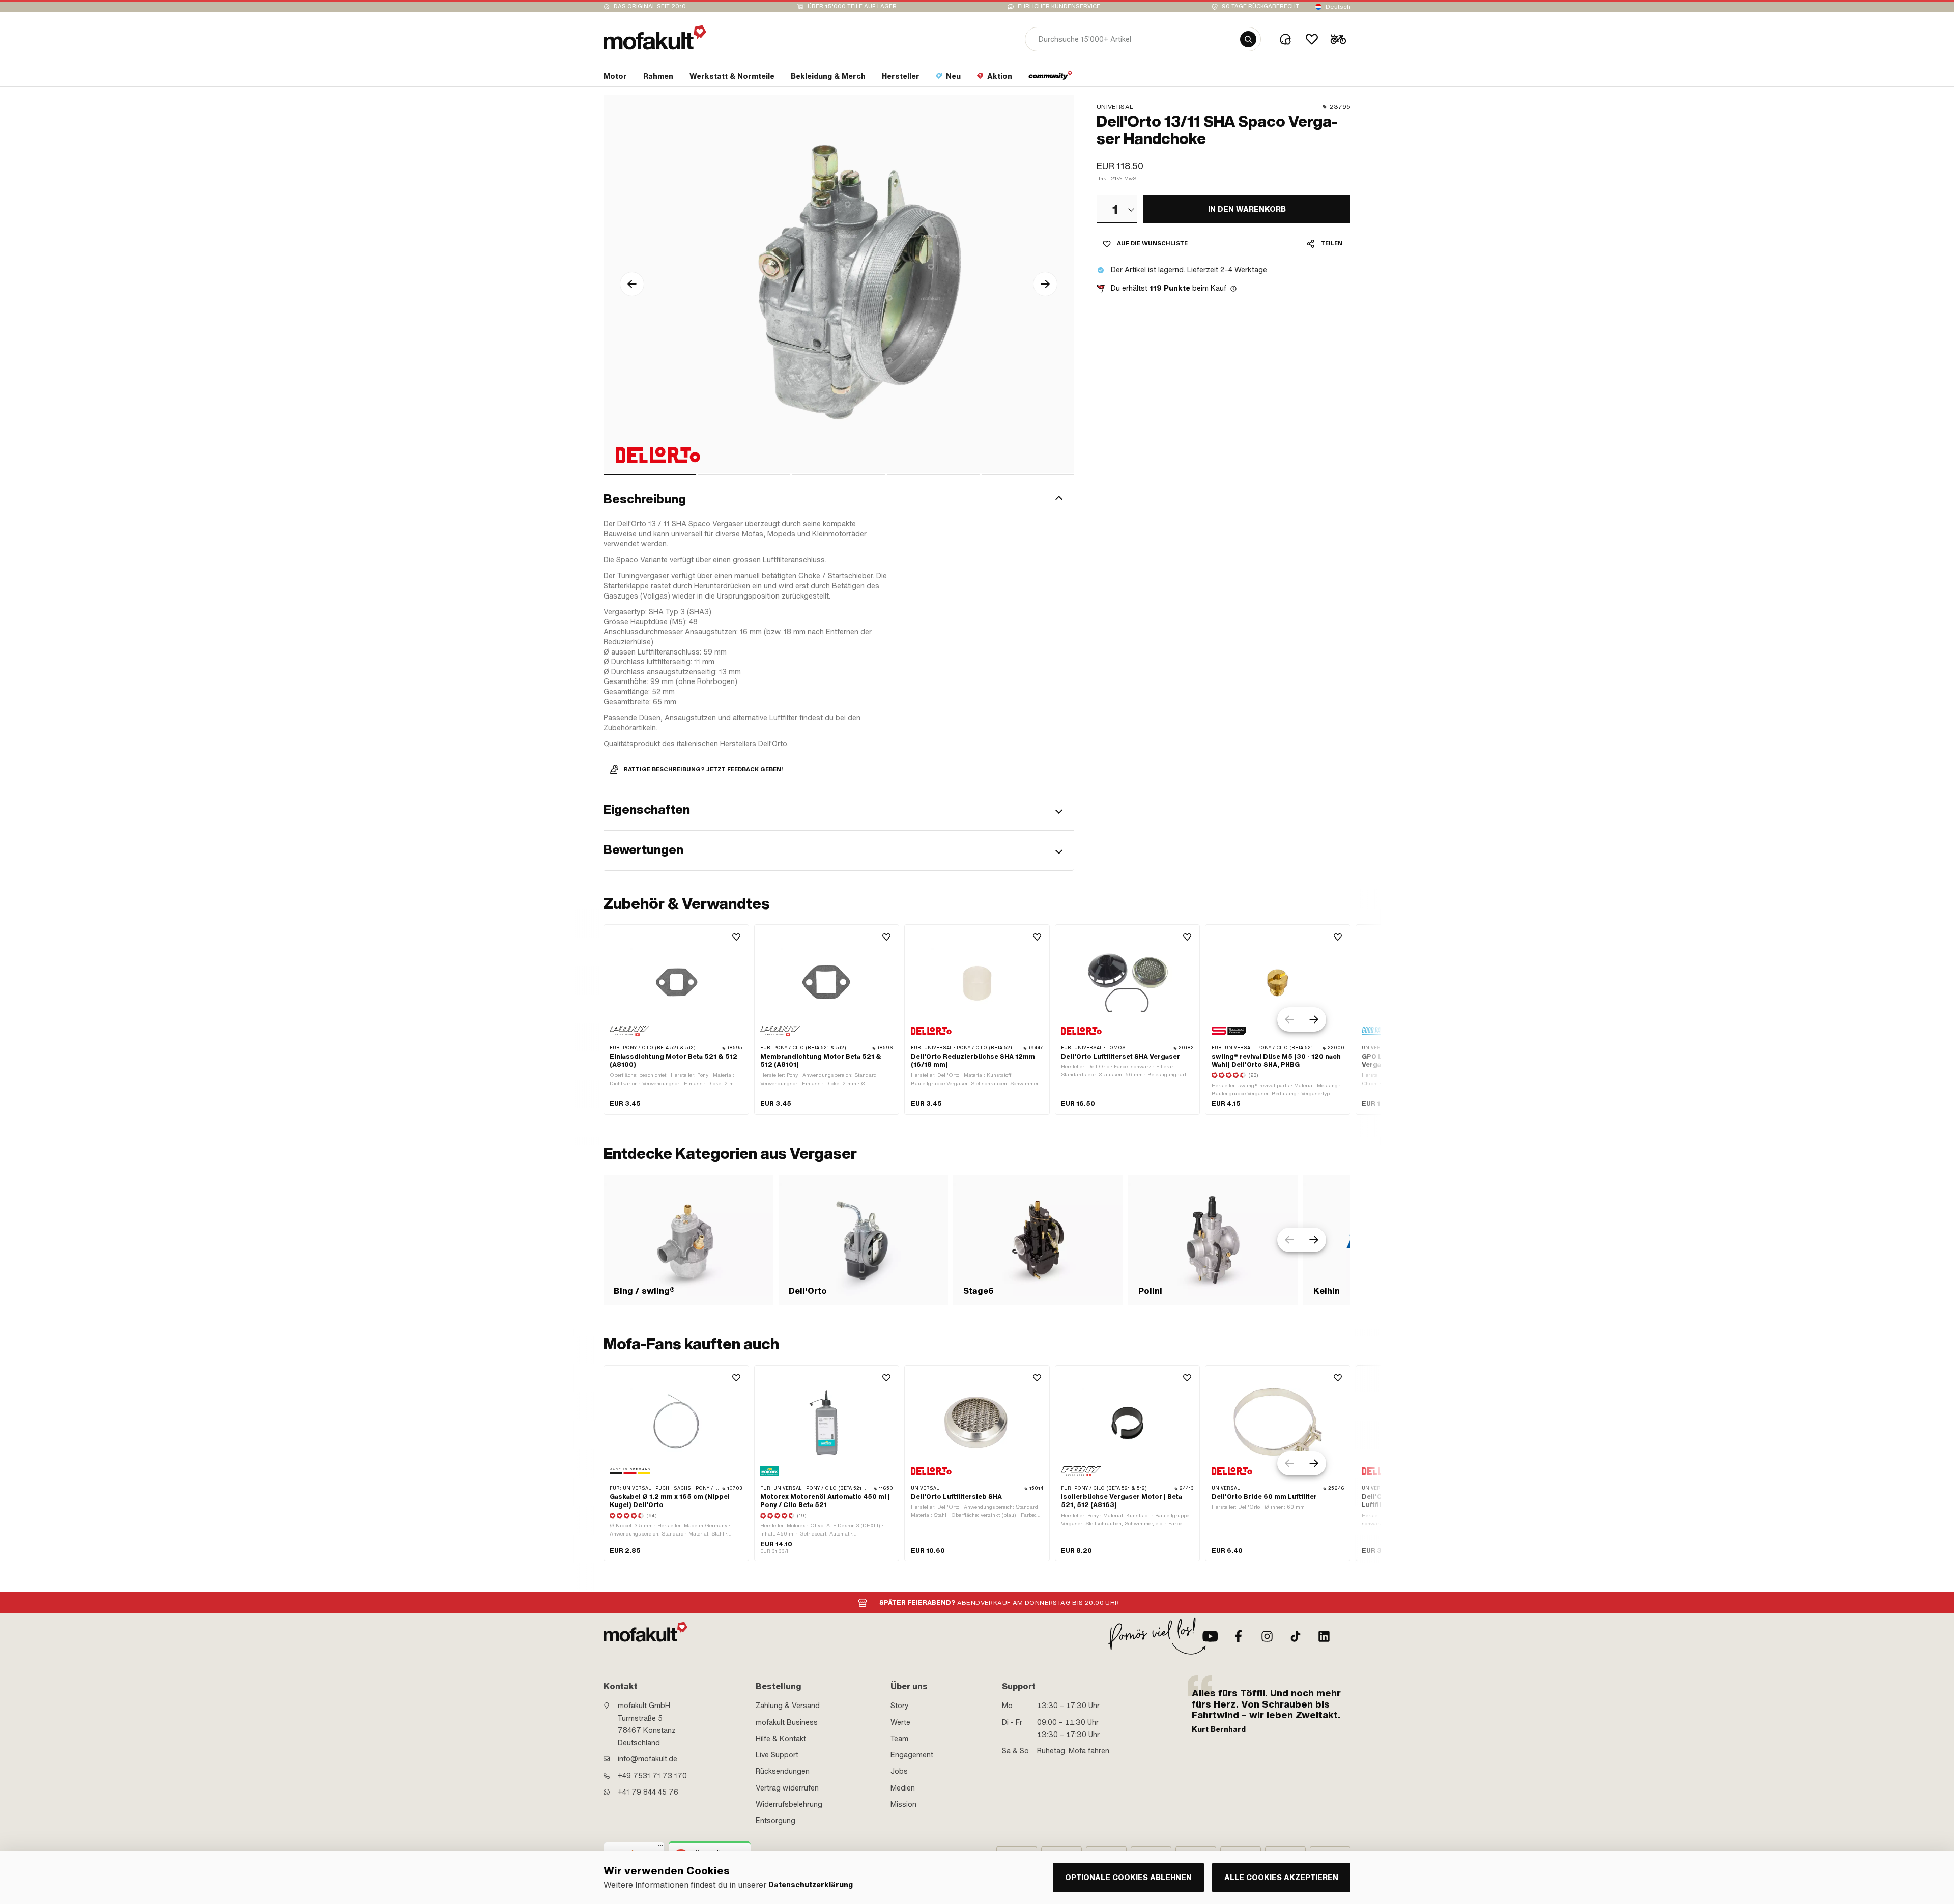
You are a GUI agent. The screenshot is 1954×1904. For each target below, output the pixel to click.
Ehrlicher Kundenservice (1059, 6)
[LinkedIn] (1324, 1636)
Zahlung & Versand (788, 1706)
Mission (903, 1804)
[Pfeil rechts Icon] (1045, 284)
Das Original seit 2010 (650, 6)
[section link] (1051, 78)
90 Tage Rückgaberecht (1260, 6)
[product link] (676, 1019)
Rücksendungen (783, 1771)
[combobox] (1117, 209)
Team (899, 1739)
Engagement (912, 1755)
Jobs (899, 1771)
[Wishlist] (1312, 39)
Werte (900, 1722)
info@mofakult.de (648, 1759)
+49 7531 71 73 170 (652, 1776)
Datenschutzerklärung (811, 1885)
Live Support (777, 1755)
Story (900, 1706)
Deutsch (1338, 7)
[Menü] (660, 1848)
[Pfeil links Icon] (632, 284)
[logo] (655, 37)
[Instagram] (1267, 1636)
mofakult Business (787, 1722)
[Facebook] (1239, 1636)
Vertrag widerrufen (787, 1788)
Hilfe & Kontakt (781, 1739)
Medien (903, 1788)
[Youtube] (1210, 1636)
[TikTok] (1296, 1636)
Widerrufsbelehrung (789, 1804)
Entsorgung (775, 1821)
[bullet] (650, 475)
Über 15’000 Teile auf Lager (852, 6)
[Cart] (1338, 39)
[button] (839, 499)
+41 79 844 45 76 (648, 1792)
